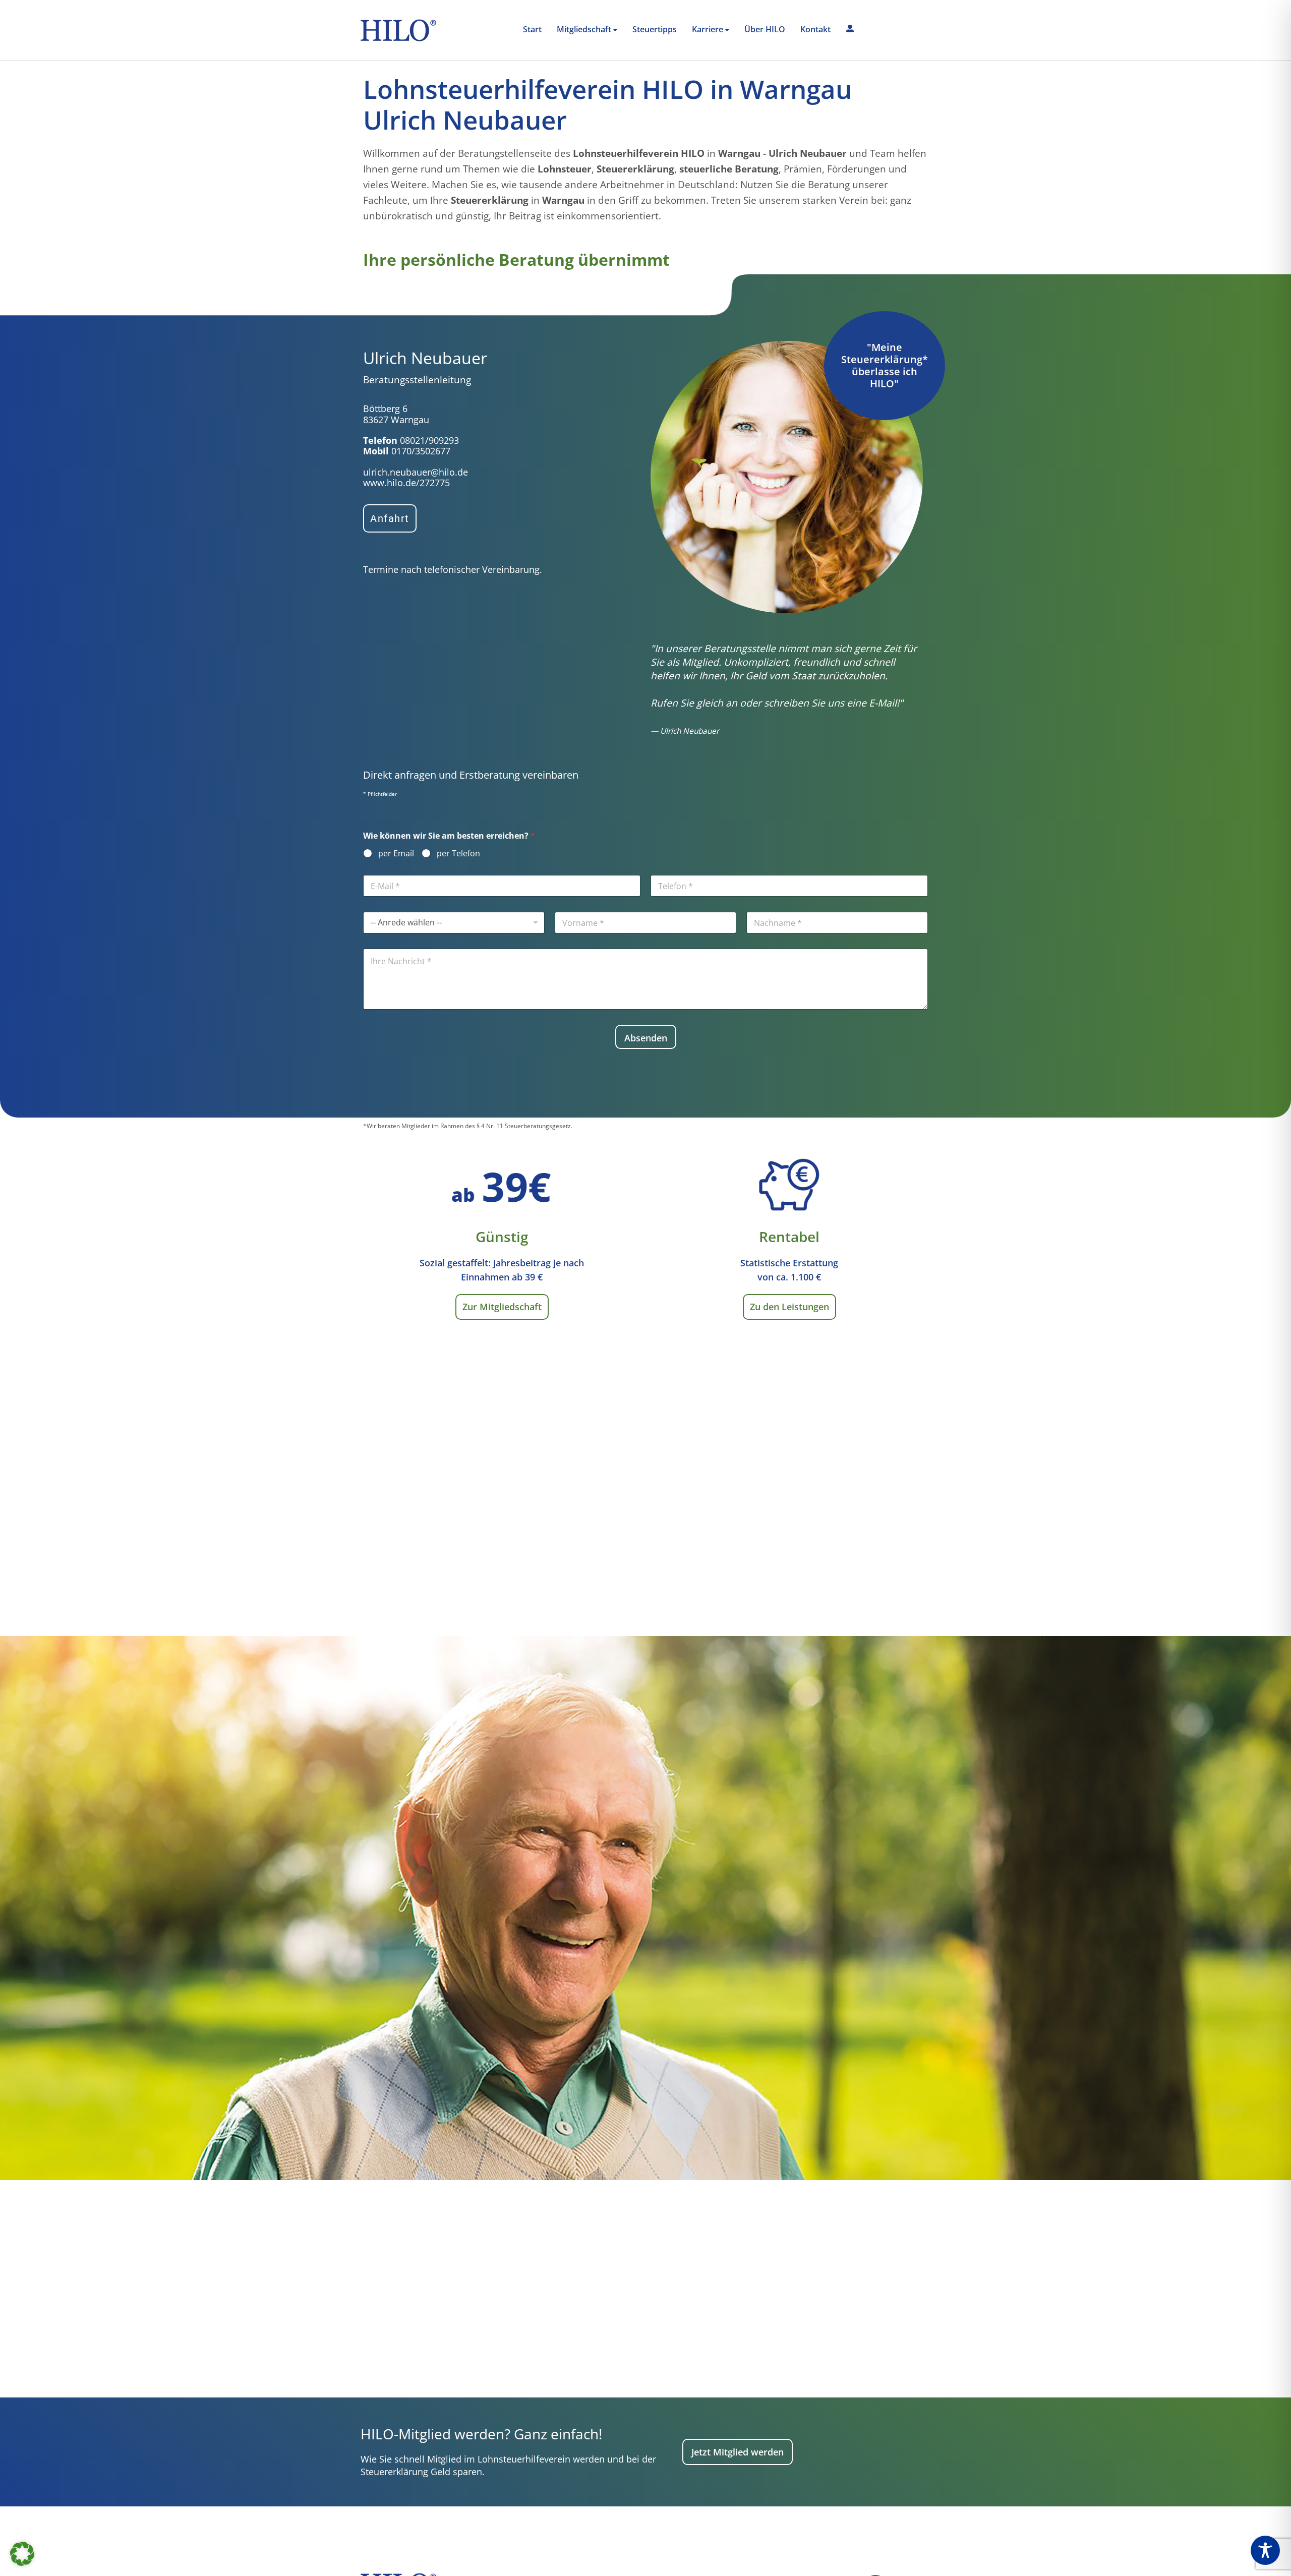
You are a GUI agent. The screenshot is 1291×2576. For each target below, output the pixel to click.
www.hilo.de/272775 (406, 483)
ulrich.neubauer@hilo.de (416, 472)
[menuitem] (587, 30)
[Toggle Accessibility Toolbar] (1265, 2550)
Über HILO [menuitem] (765, 29)
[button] (22, 2554)
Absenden (646, 1038)
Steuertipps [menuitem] (655, 29)
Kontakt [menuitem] (815, 29)
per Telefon (458, 854)
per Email (396, 854)
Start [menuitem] (532, 29)
